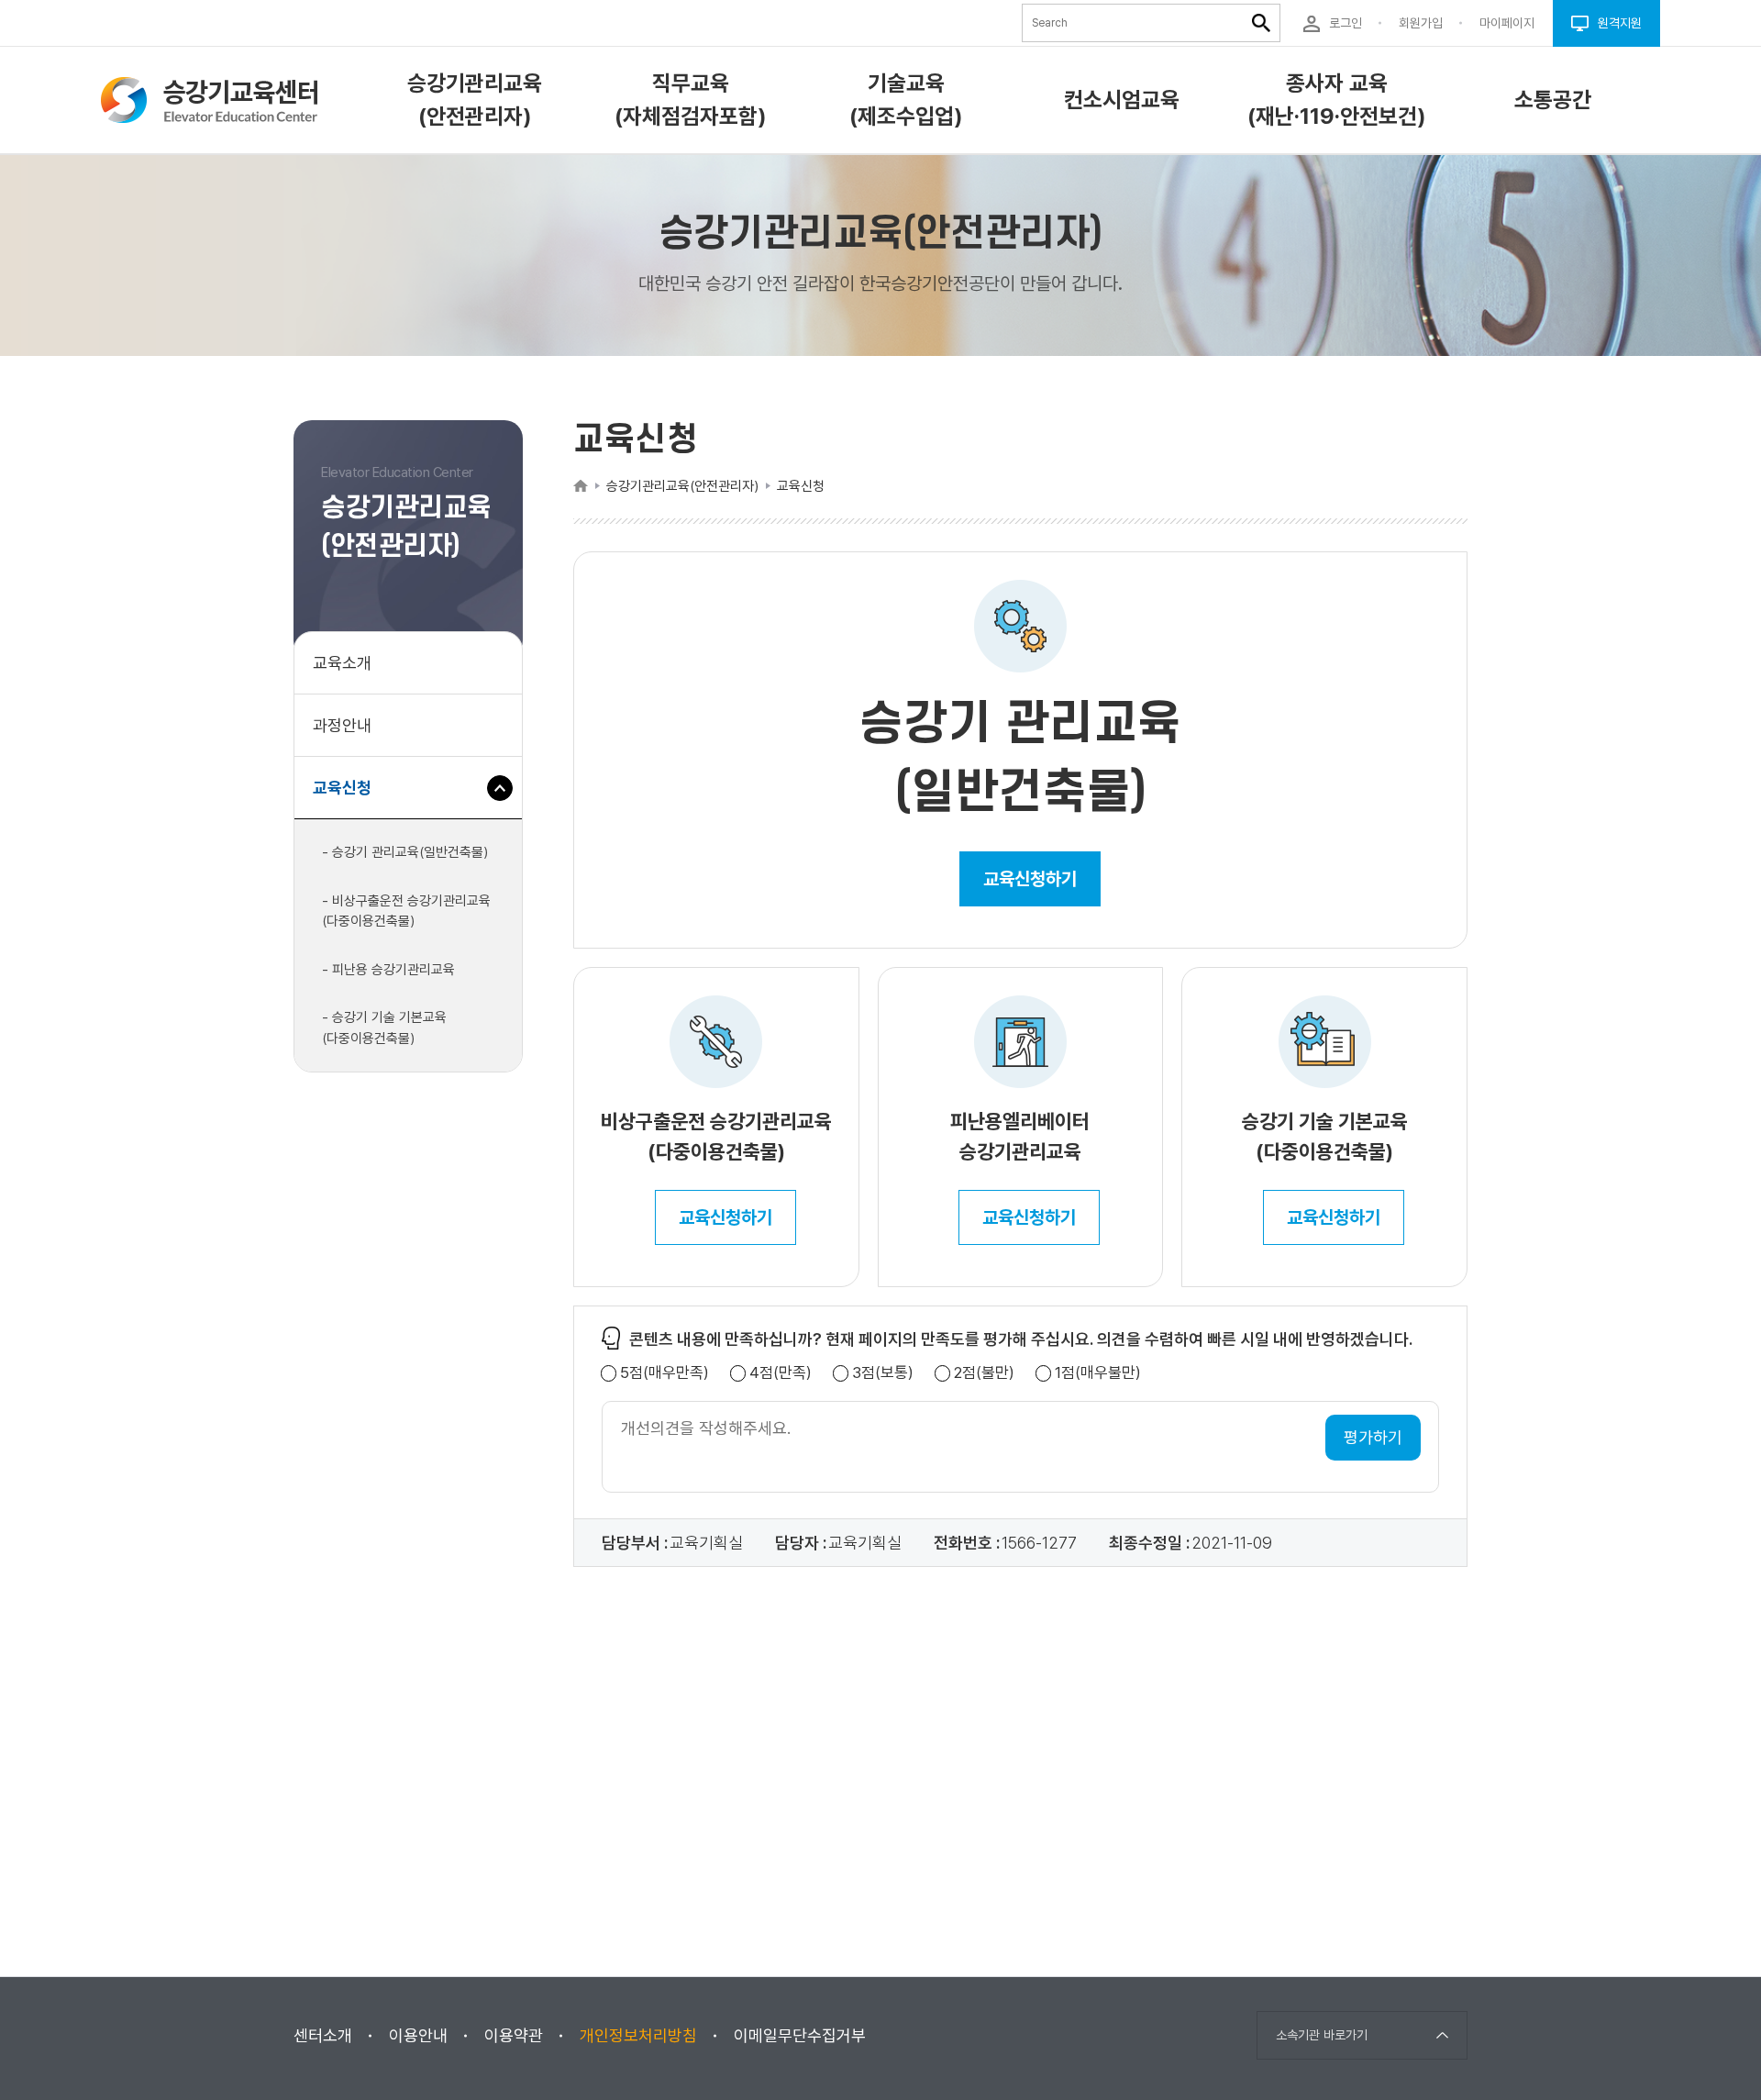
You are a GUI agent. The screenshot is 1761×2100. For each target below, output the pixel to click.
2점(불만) (984, 1373)
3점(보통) (883, 1373)
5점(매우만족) (665, 1373)
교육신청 (349, 798)
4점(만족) (781, 1373)
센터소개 (323, 2035)
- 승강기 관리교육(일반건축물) (405, 852)
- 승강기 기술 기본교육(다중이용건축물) (384, 1028)
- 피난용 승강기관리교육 (388, 970)
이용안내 (418, 2035)
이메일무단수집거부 (800, 2035)
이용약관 (514, 2035)
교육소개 (342, 663)
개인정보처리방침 (638, 2035)
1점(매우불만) (1098, 1373)
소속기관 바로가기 (1322, 2035)
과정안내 (342, 725)
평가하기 (1373, 1437)
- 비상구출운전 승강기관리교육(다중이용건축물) (406, 911)
